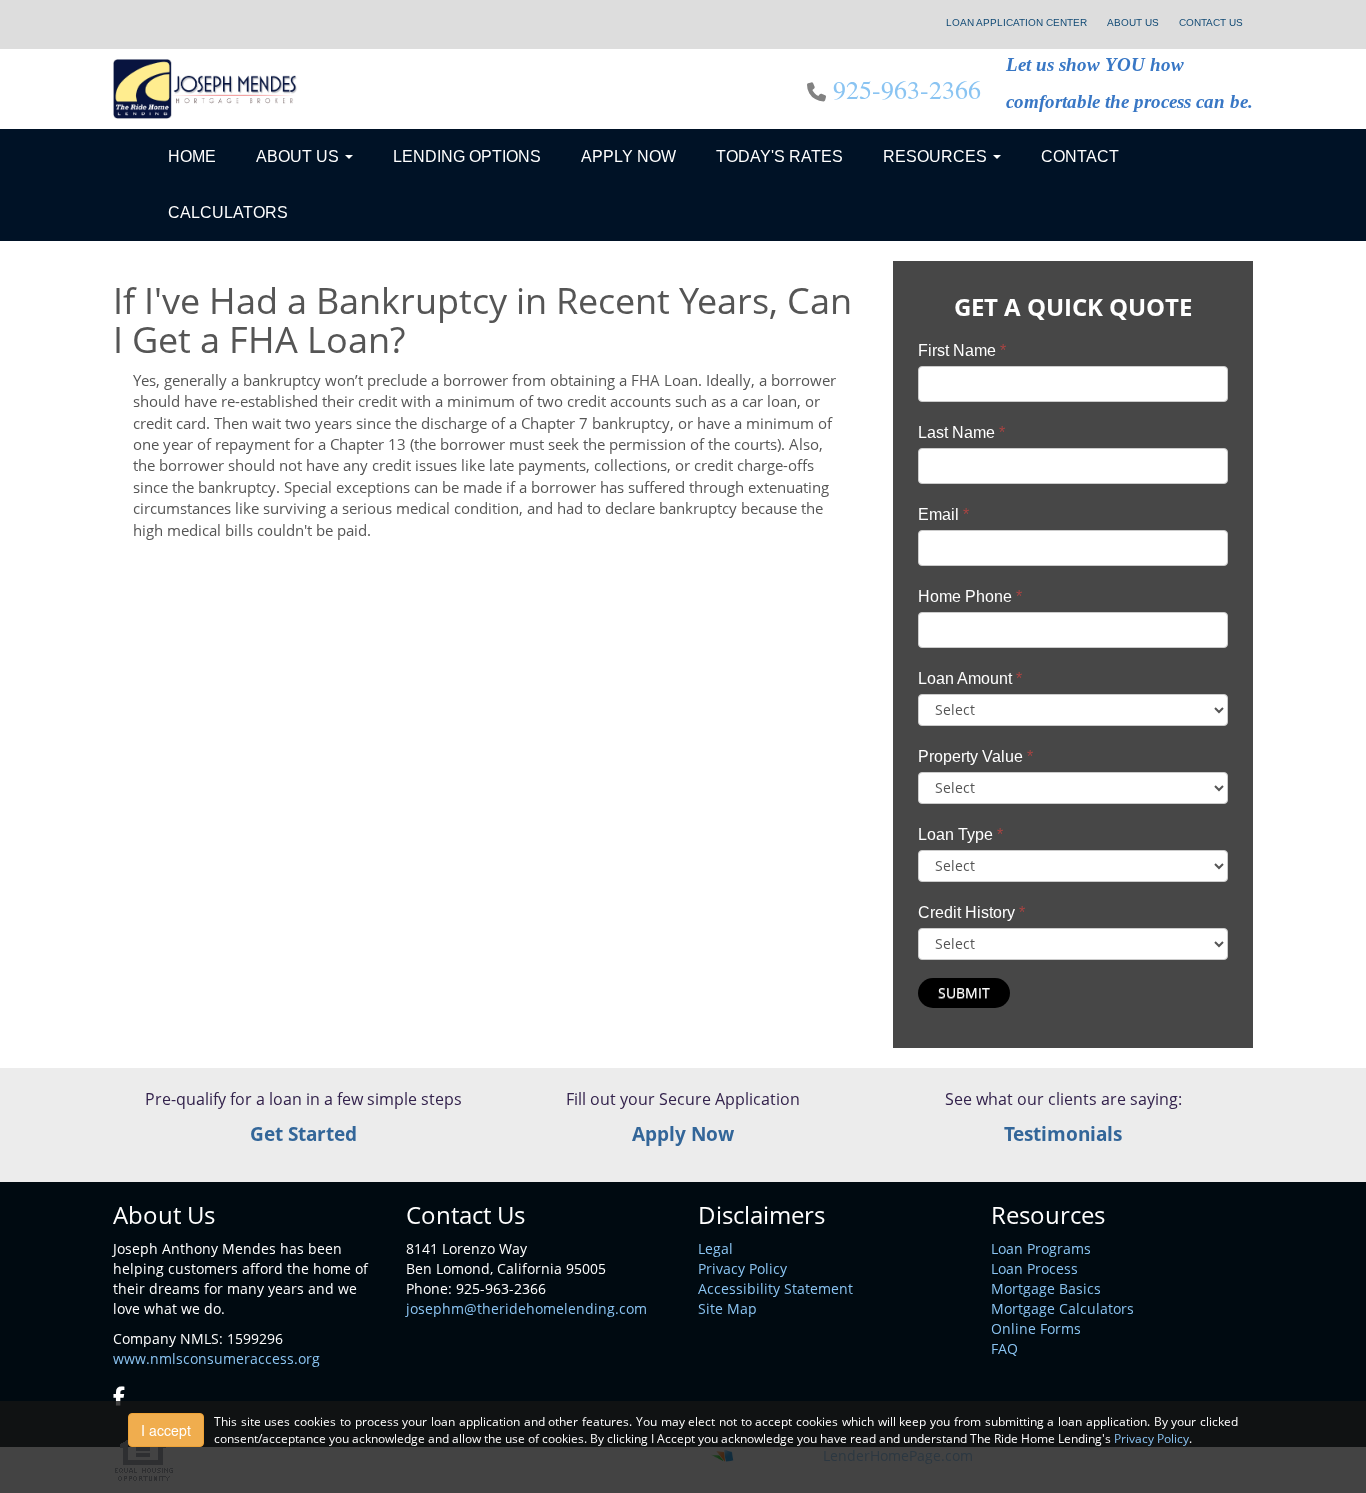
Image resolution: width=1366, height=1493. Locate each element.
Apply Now (628, 156)
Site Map (727, 1308)
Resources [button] (937, 156)
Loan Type (960, 834)
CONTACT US (1211, 22)
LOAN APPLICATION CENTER (1016, 22)
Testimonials (1063, 1133)
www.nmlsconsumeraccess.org (216, 1358)
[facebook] (119, 1397)
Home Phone (970, 596)
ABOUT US (1133, 22)
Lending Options (467, 156)
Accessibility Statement (775, 1288)
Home (192, 156)
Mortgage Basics (1046, 1288)
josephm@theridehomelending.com (526, 1308)
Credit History (971, 912)
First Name (962, 350)
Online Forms (1036, 1328)
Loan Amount (970, 678)
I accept (166, 1430)
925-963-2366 (907, 89)
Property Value (975, 756)
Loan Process (1034, 1268)
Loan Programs (1041, 1248)
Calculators (228, 212)
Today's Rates (779, 156)
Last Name (961, 432)
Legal (715, 1248)
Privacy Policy (742, 1268)
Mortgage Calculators (1062, 1308)
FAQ (1004, 1348)
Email (943, 514)
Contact (1080, 156)
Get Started (303, 1133)
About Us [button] (299, 156)
